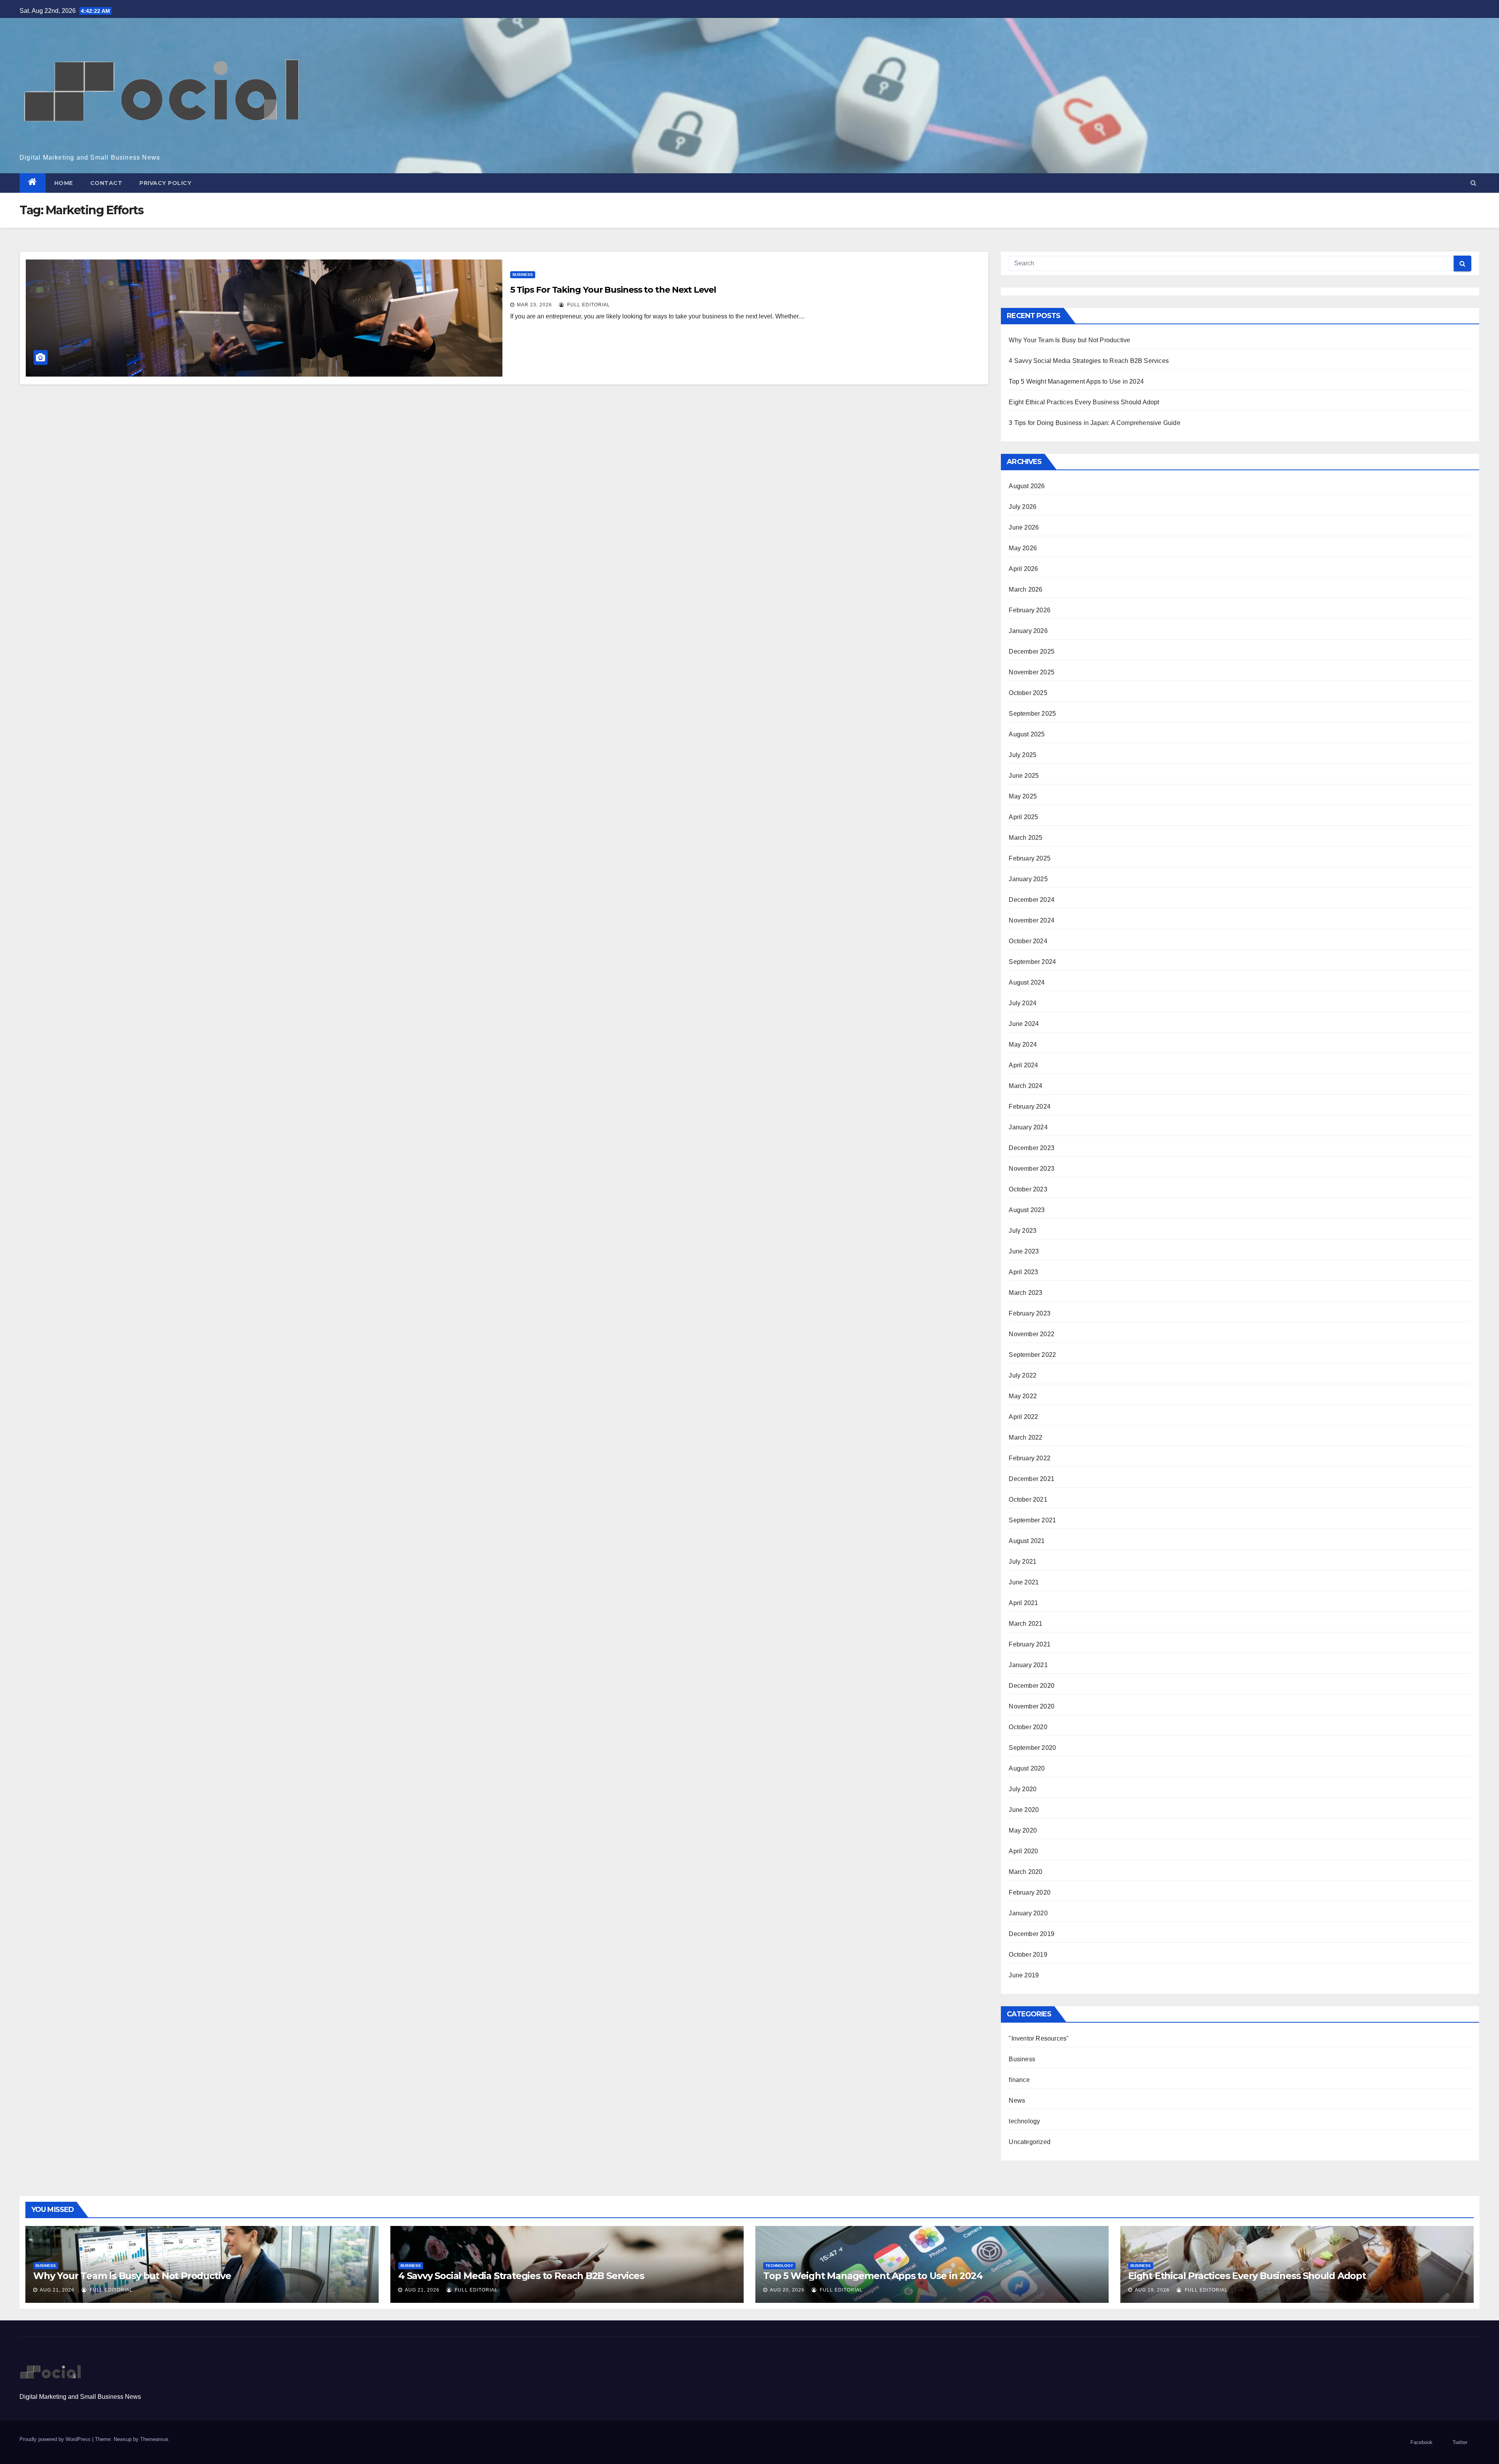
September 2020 (1032, 1748)
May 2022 (1023, 1396)
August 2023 (1027, 1210)
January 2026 (1028, 631)
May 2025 (1023, 796)
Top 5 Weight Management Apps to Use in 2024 (1076, 381)
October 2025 (1028, 693)
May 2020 (1023, 1830)
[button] (1473, 183)
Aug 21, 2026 (57, 2290)
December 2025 (1032, 652)
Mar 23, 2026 (534, 305)
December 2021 (1032, 1479)
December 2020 (1032, 1686)
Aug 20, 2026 (787, 2290)
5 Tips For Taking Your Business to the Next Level (613, 290)
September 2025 (1032, 714)
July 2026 (1023, 507)
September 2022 (1032, 1355)
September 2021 (1032, 1520)
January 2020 (1028, 1913)
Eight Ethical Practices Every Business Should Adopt (1084, 402)
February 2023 (1030, 1313)
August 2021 (1027, 1541)
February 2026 (1030, 610)
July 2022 (1023, 1375)
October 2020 (1028, 1727)
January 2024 (1028, 1127)
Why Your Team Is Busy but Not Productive (1069, 340)
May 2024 (1023, 1044)
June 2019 (1024, 1975)
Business (523, 275)
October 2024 (1028, 941)
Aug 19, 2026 (1152, 2290)
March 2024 (1025, 1086)
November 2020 (1032, 1706)
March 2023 (1025, 1293)
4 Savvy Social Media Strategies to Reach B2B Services (1089, 361)
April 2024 (1023, 1065)
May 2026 (1023, 548)
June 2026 (1024, 527)
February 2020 (1030, 1892)
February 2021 (1030, 1644)
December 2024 (1032, 900)
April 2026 (1023, 569)
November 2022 (1032, 1334)
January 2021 (1028, 1665)
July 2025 (1023, 755)
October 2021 (1028, 1500)
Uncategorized (1030, 2142)
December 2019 (1032, 1934)
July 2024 (1023, 1003)
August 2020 (1027, 1768)
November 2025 (1032, 672)
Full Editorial (588, 305)
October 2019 (1028, 1955)
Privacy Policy (165, 183)
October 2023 (1028, 1189)
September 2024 (1032, 962)
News (1017, 2100)
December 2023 (1032, 1148)
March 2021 (1025, 1624)
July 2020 (1023, 1789)
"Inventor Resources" (1039, 2038)
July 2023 (1023, 1231)
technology (1024, 2121)
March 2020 (1025, 1872)
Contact (106, 183)
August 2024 (1027, 982)
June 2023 (1024, 1251)
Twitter (1460, 2442)
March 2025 (1025, 838)
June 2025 (1024, 776)
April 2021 (1023, 1603)
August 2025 (1027, 734)
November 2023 (1032, 1169)
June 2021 (1024, 1582)
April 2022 (1023, 1417)
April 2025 (1023, 817)
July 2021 (1023, 1562)
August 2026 (1027, 486)
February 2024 (1030, 1107)
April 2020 (1023, 1851)
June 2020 (1024, 1810)
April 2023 (1023, 1272)
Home (64, 183)
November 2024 (1032, 920)
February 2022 (1030, 1458)
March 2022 (1025, 1437)
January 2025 (1028, 879)
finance (1019, 2080)
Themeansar (154, 2439)
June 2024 (1024, 1024)
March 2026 (1025, 589)
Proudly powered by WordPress (56, 2439)
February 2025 (1030, 858)
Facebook (1422, 2442)
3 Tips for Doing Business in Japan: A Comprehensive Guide (1094, 423)
